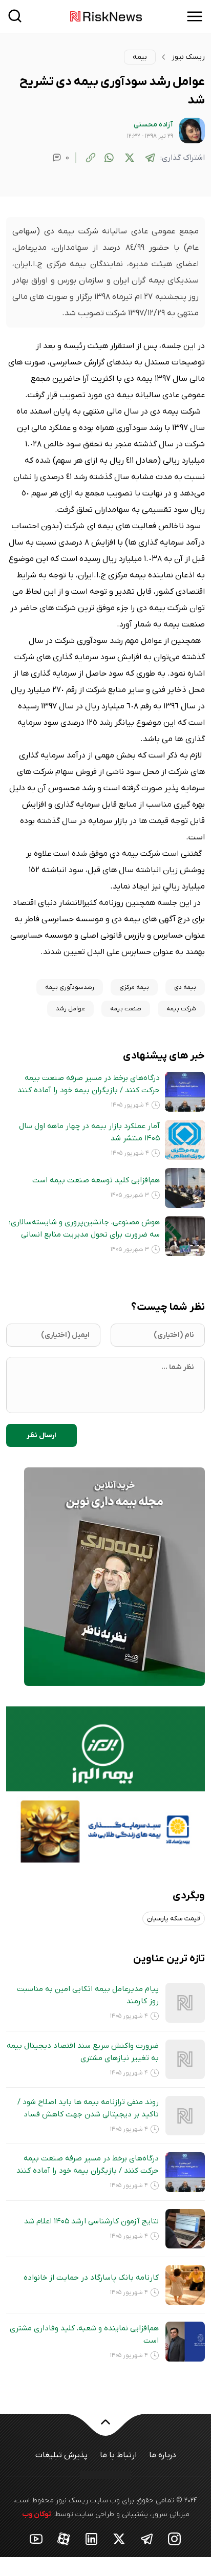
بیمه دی (185, 987)
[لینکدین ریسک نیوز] (92, 2538)
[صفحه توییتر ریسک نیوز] (119, 2538)
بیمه (140, 57)
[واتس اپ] (109, 158)
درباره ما (163, 2455)
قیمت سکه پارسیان (174, 1919)
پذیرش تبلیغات (61, 2455)
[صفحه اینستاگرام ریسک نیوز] (175, 2538)
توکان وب (37, 2514)
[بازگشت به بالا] (105, 2428)
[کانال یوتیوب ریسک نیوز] (36, 2538)
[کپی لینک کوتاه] (91, 158)
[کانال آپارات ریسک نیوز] (64, 2538)
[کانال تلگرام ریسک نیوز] (147, 2538)
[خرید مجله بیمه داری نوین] (114, 1576)
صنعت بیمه (126, 1009)
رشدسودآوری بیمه (70, 987)
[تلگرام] (150, 158)
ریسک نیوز (188, 57)
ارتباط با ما (118, 2455)
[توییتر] (130, 158)
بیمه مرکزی (134, 987)
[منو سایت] (195, 16)
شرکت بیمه (181, 1009)
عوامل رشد (70, 1009)
